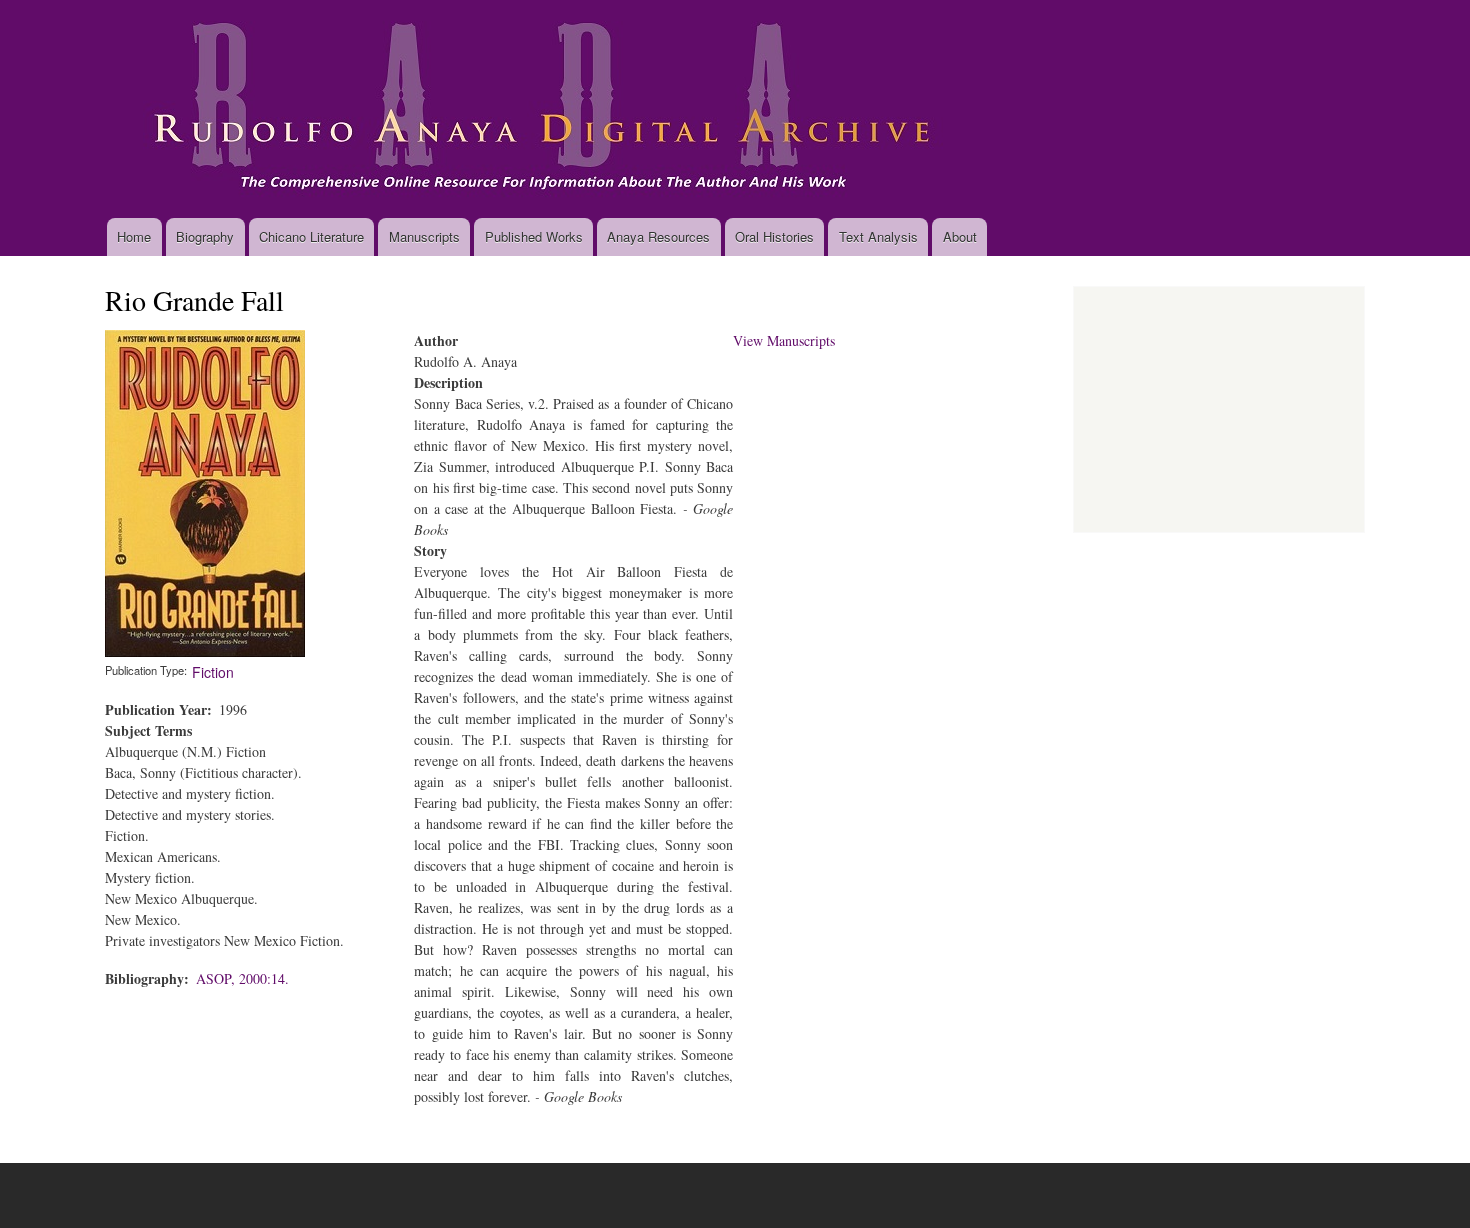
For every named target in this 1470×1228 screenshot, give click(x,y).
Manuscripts (424, 236)
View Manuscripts (784, 340)
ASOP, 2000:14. (242, 978)
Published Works (534, 236)
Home (134, 236)
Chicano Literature (311, 236)
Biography (205, 236)
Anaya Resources (658, 236)
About (960, 236)
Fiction (213, 672)
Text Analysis (878, 236)
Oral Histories (774, 236)
